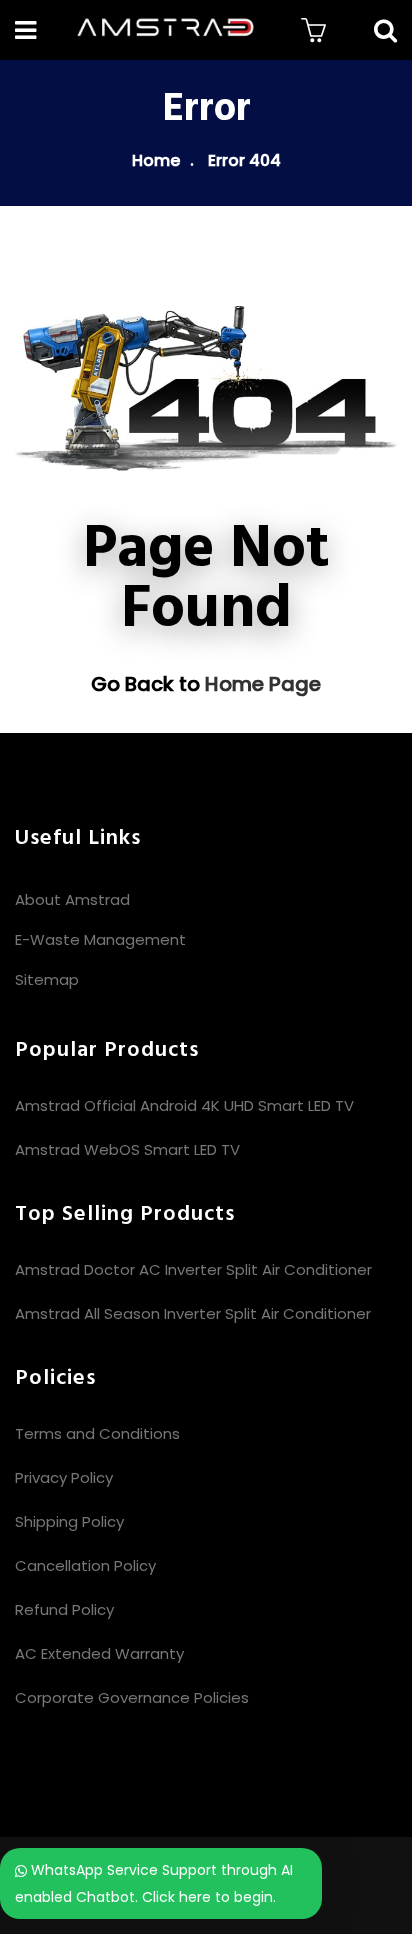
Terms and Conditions (97, 1433)
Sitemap (47, 979)
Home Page (263, 684)
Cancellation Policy (85, 1565)
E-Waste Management (100, 939)
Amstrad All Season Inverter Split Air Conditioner (193, 1313)
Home (156, 160)
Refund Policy (64, 1609)
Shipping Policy (69, 1521)
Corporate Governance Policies (132, 1697)
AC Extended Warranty (99, 1653)
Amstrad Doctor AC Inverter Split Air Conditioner (193, 1269)
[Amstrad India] (165, 30)
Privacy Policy (64, 1477)
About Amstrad (72, 899)
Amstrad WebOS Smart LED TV (127, 1149)
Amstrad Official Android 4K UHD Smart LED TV (184, 1105)
